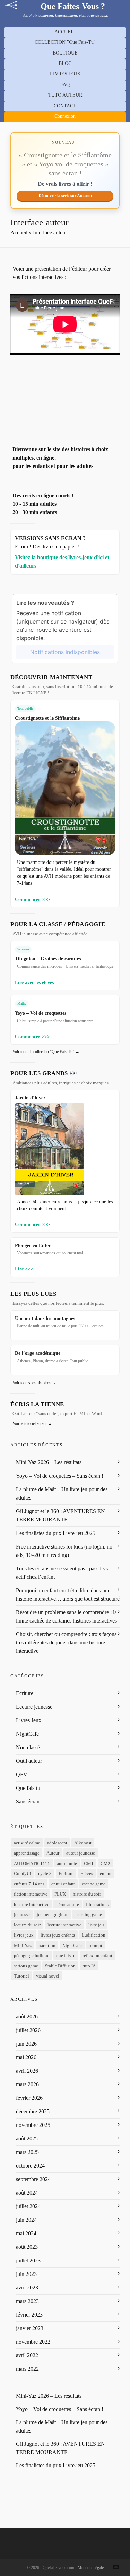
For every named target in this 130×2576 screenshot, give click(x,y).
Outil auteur (29, 1761)
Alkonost (83, 1843)
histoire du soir (87, 1894)
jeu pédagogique (53, 1914)
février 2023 (29, 2315)
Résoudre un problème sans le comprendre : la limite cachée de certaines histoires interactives (66, 1616)
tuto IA (89, 1966)
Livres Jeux (29, 1720)
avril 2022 (27, 2355)
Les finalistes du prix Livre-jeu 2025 (56, 1533)
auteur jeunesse (81, 1853)
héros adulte (68, 1904)
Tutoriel (21, 1976)
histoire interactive (32, 1904)
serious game (26, 1966)
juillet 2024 (28, 2206)
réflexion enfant (97, 1955)
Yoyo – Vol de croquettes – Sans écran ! (60, 1476)
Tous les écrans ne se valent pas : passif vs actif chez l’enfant (62, 1573)
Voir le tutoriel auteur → (32, 1423)
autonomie (67, 1863)
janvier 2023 (30, 2328)
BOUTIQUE (65, 53)
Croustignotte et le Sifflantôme (47, 718)
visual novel (48, 1976)
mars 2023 (27, 2301)
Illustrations (97, 1904)
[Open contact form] (116, 2567)
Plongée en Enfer (33, 1245)
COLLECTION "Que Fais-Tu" (65, 42)
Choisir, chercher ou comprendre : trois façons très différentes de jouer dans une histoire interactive (66, 1642)
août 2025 (27, 2139)
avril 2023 (27, 2288)
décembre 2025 (33, 2111)
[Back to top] (116, 2551)
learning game (89, 1914)
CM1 (89, 1863)
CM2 (105, 1863)
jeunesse (22, 1914)
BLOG (65, 63)
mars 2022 (27, 2369)
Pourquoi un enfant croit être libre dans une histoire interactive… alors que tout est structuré (68, 1595)
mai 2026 (26, 2057)
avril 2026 (27, 2071)
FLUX (60, 1894)
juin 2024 (26, 2220)
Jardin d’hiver (30, 1098)
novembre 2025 (33, 2125)
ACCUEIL (65, 32)
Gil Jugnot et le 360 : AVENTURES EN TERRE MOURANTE (60, 1515)
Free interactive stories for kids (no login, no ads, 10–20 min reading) (64, 1551)
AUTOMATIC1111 (32, 1863)
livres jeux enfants (58, 1935)
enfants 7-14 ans (29, 1884)
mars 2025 (27, 2152)
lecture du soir (27, 1925)
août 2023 (27, 2247)
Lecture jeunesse (34, 1707)
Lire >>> (24, 1269)
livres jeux (24, 1935)
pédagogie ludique (32, 1955)
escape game (94, 1884)
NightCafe (27, 1734)
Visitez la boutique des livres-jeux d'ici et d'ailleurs (62, 562)
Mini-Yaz (23, 1945)
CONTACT (65, 106)
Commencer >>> (32, 899)
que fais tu (66, 1955)
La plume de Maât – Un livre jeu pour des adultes (62, 1493)
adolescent (57, 1843)
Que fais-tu (28, 1788)
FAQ (65, 85)
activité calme (27, 1843)
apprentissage (27, 1853)
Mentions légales (92, 2568)
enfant (106, 1873)
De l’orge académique (38, 1353)
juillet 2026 (28, 2030)
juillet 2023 (28, 2260)
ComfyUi (23, 1873)
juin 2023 (26, 2274)
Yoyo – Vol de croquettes (41, 1013)
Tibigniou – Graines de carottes (48, 959)
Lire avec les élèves (34, 982)
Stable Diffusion (60, 1966)
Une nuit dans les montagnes (45, 1318)
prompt (96, 1945)
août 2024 (27, 2193)
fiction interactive (31, 1894)
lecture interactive (64, 1925)
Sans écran (28, 1802)
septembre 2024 (33, 2179)
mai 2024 (26, 2233)
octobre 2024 (30, 2166)
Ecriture (25, 1693)
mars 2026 (27, 2084)
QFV (22, 1774)
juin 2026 (26, 2044)
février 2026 (29, 2098)
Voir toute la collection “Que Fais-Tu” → (46, 1052)
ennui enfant (63, 1884)
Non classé (28, 1747)
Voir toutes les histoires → (34, 1383)
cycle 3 (45, 1873)
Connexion (65, 116)
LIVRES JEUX (65, 74)
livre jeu (96, 1925)
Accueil (19, 233)
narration (47, 1945)
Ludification (94, 1935)
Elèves (87, 1873)
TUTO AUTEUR (65, 95)
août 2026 (27, 2017)
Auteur (53, 1853)
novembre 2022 (33, 2342)
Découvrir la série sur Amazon (65, 196)
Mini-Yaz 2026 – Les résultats (49, 1462)
